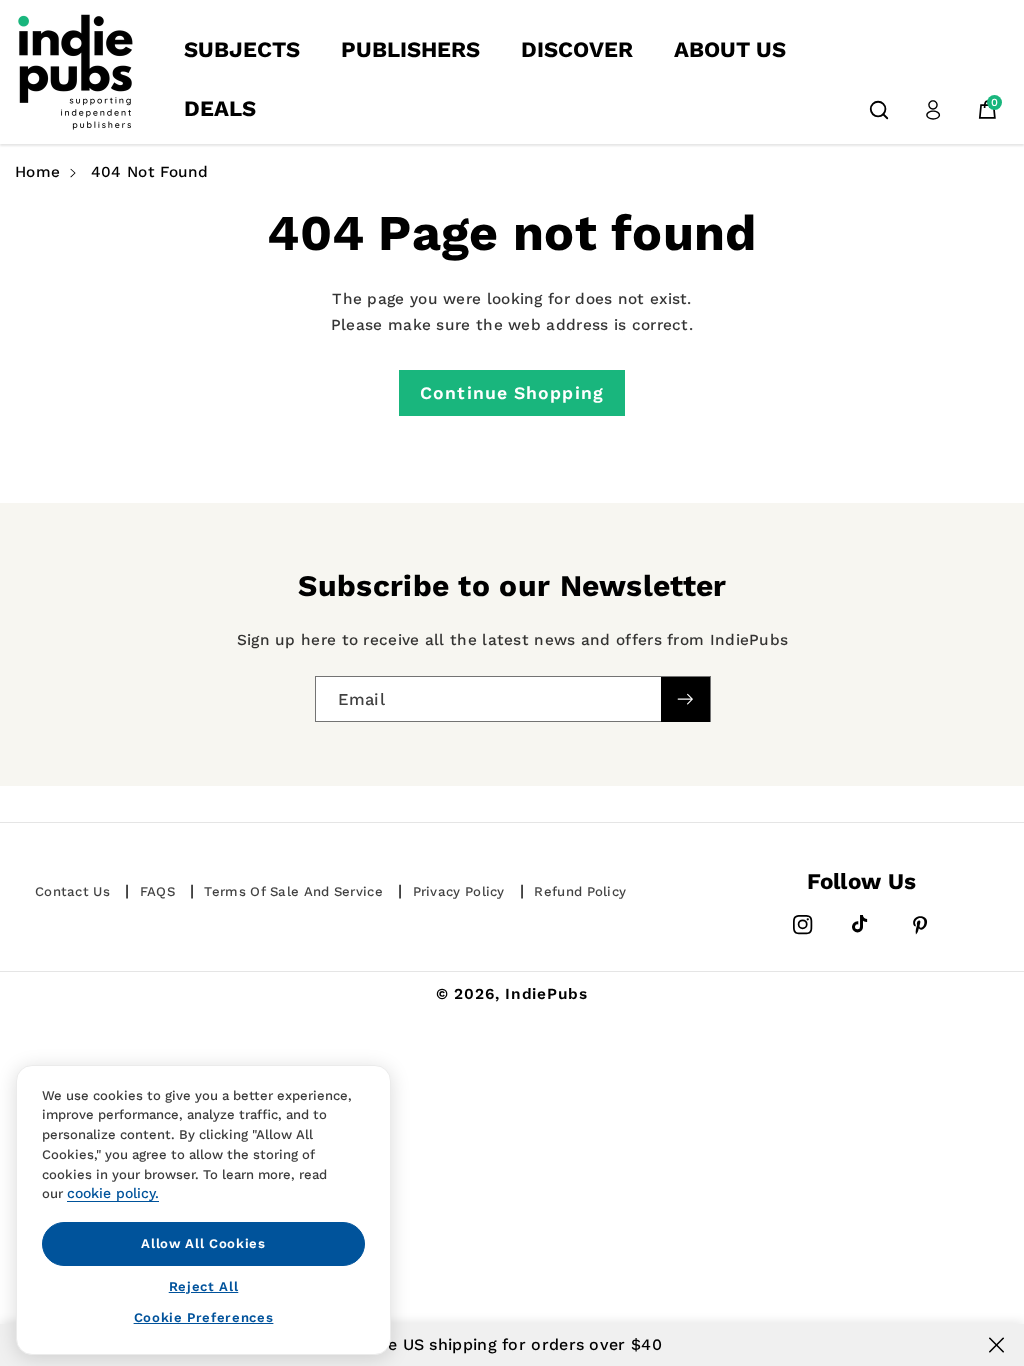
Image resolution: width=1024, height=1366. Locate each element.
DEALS (220, 108)
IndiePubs (546, 994)
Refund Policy (580, 891)
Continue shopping (512, 393)
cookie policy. (113, 1193)
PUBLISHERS (410, 49)
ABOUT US (730, 49)
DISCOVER (577, 49)
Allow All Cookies (203, 1243)
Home (37, 172)
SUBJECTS (242, 49)
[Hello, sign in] (933, 110)
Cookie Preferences (204, 1317)
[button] (879, 110)
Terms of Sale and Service (293, 891)
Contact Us (72, 891)
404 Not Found (150, 172)
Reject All (204, 1286)
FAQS (157, 891)
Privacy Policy (459, 891)
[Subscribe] (685, 699)
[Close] (996, 1345)
